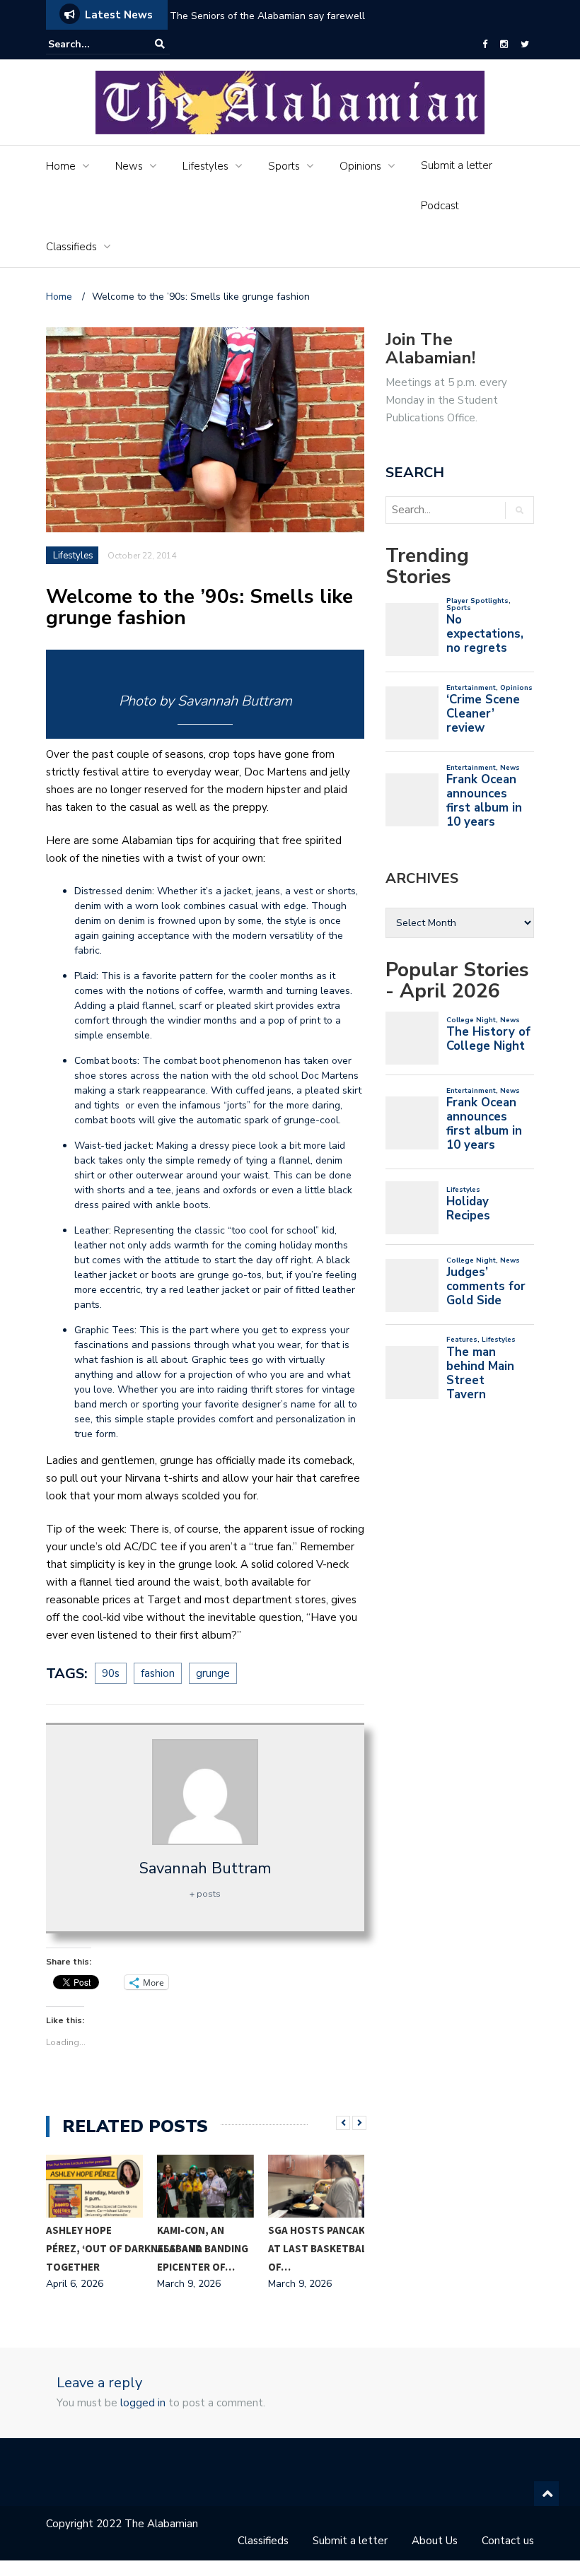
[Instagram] (504, 45)
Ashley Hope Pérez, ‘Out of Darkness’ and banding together (147, 2248)
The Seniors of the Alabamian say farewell (269, 16)
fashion (158, 1673)
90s (111, 1673)
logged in (143, 2403)
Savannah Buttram (205, 1868)
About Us (435, 2541)
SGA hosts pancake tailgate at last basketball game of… (343, 2248)
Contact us (508, 2541)
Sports (284, 166)
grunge (213, 1673)
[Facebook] (485, 45)
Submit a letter (457, 165)
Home (61, 166)
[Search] (160, 44)
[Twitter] (525, 45)
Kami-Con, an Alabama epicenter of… (196, 2248)
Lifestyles (205, 166)
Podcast (440, 206)
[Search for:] (91, 44)
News (129, 166)
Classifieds (71, 247)
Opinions (360, 166)
